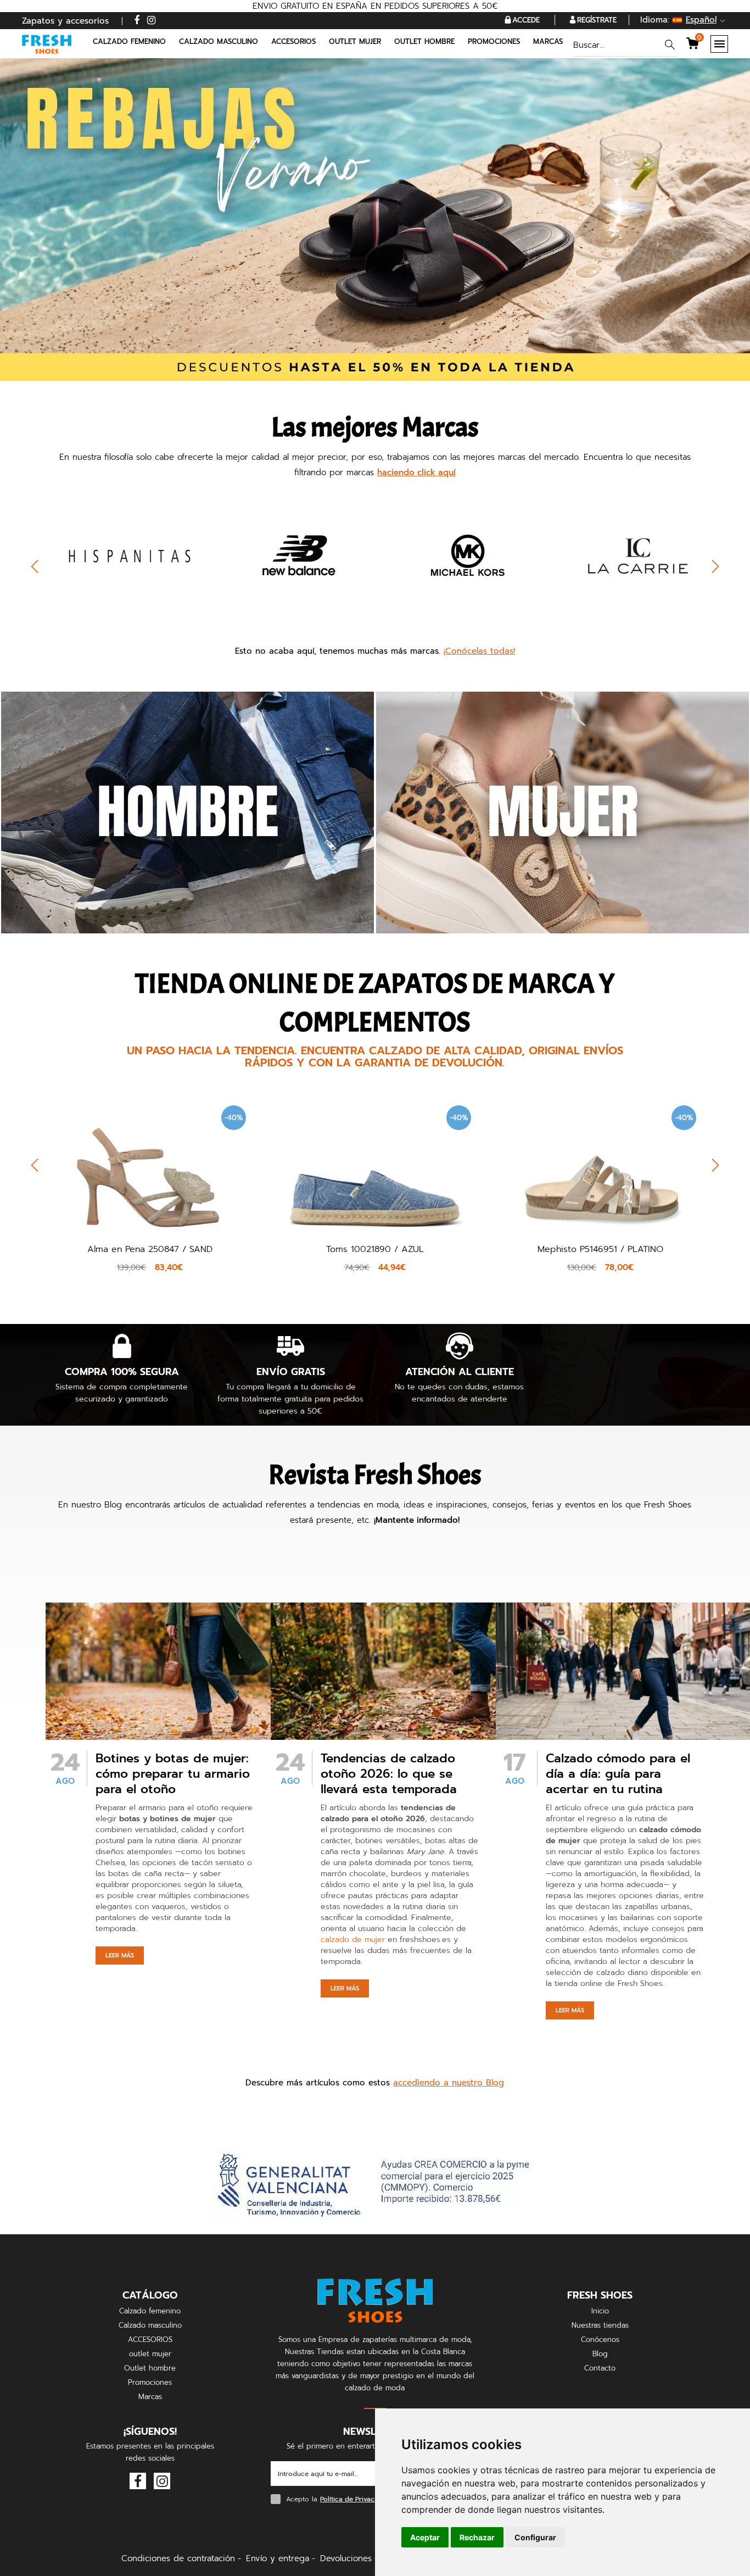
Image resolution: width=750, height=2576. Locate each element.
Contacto (600, 2368)
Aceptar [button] (425, 2537)
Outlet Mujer (355, 41)
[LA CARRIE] (629, 555)
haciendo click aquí (416, 472)
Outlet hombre (150, 2368)
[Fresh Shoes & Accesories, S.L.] (47, 44)
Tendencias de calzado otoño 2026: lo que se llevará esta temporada (389, 1774)
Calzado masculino (150, 2325)
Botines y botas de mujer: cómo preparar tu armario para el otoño (173, 1774)
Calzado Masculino (219, 41)
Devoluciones (346, 2558)
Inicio (600, 2311)
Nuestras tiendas (600, 2325)
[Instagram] (151, 21)
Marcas (548, 41)
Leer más (120, 1955)
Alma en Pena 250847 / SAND (150, 1249)
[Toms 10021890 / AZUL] (375, 1166)
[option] (122, 572)
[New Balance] (291, 555)
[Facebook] (137, 21)
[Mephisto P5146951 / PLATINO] (600, 1165)
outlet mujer (150, 2354)
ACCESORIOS (150, 2339)
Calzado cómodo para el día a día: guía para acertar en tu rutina (618, 1774)
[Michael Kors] (460, 555)
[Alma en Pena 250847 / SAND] (150, 1166)
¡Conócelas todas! (479, 651)
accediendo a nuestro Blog (449, 2083)
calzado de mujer (353, 1940)
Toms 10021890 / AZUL (375, 1249)
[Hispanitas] (122, 555)
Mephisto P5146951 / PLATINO (600, 1249)
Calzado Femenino (129, 41)
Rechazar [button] (477, 2537)
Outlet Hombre (424, 41)
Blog (600, 2354)
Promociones (494, 41)
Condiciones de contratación (178, 2558)
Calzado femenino (150, 2311)
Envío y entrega (278, 2558)
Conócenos (600, 2339)
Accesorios (293, 41)
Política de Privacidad (354, 2499)
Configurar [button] (535, 2537)
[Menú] (719, 44)
